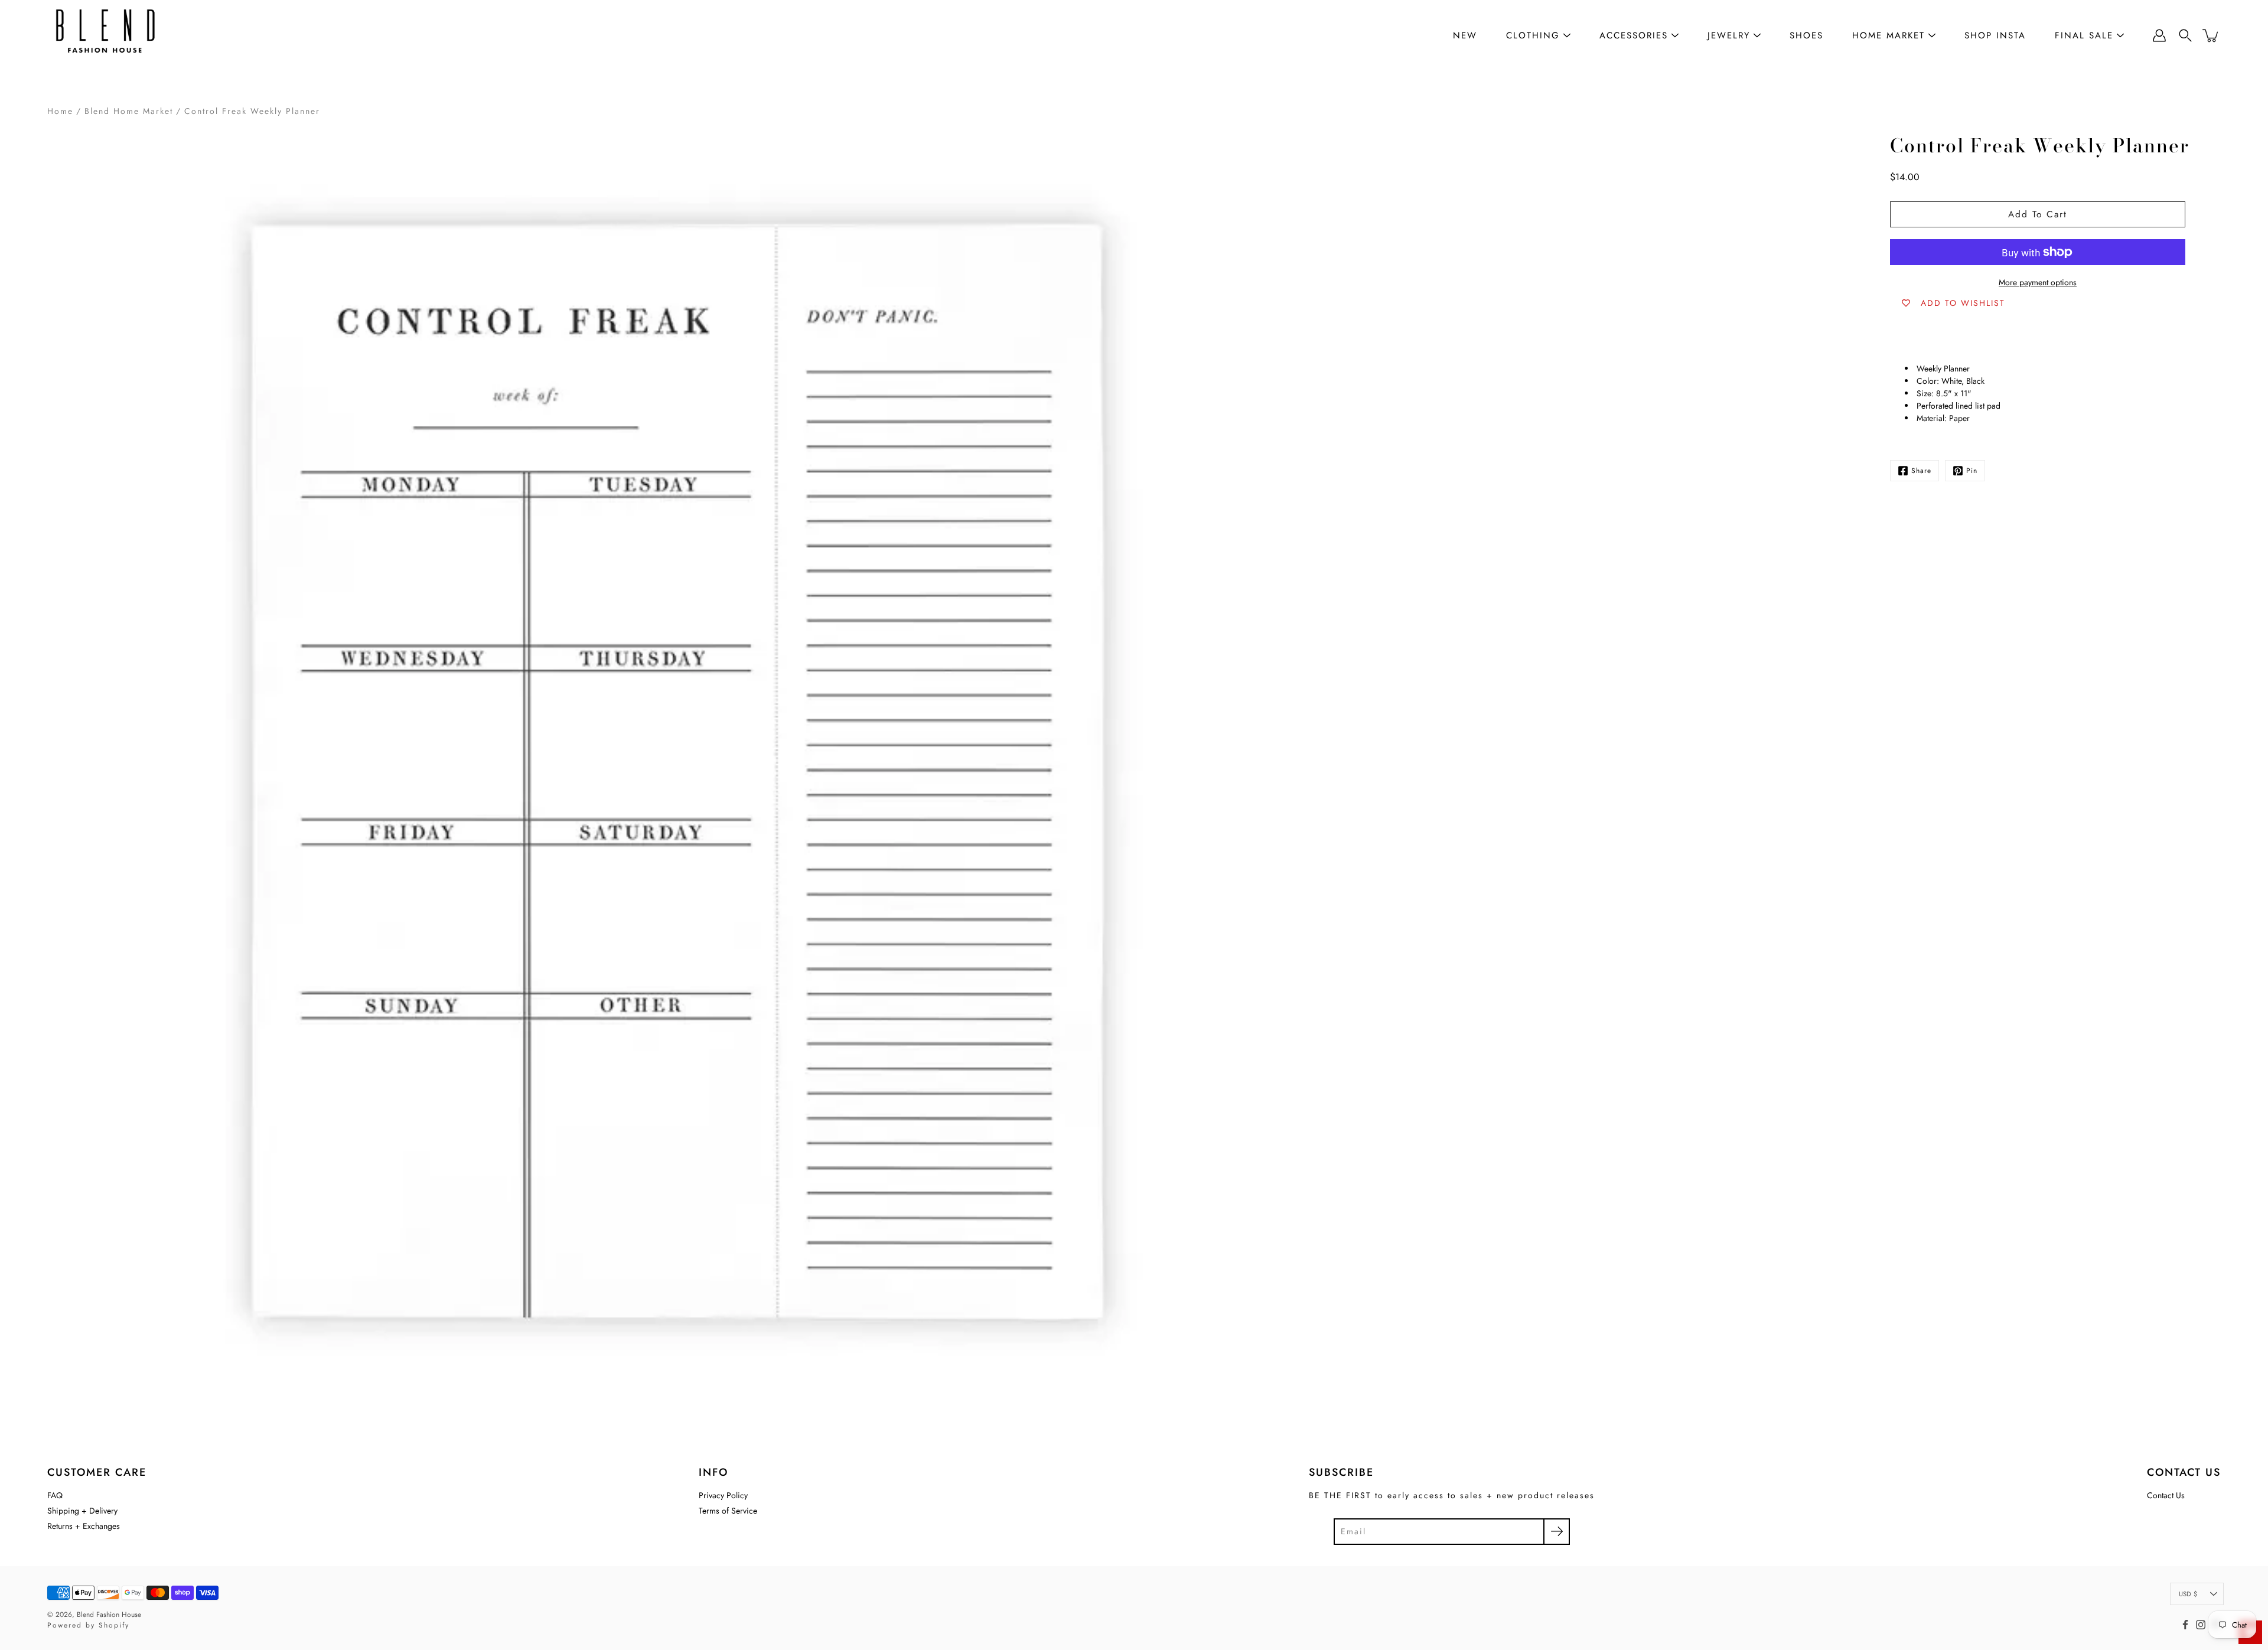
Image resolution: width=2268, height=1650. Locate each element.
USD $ (2188, 1594)
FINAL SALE (2084, 35)
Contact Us (2166, 1495)
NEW (1465, 35)
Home (60, 111)
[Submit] (1557, 1532)
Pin (1972, 471)
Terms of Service (728, 1511)
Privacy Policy (723, 1495)
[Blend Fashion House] (106, 35)
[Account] (2159, 35)
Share (1921, 471)
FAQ (55, 1495)
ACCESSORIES (1634, 35)
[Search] (2185, 35)
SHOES (1806, 35)
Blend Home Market (129, 111)
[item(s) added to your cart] (2211, 35)
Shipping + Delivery (82, 1511)
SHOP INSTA (1995, 35)
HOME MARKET (1889, 35)
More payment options (2038, 282)
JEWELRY (1729, 35)
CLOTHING (1533, 35)
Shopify (114, 1625)
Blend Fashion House (109, 1615)
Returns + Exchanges (84, 1526)
